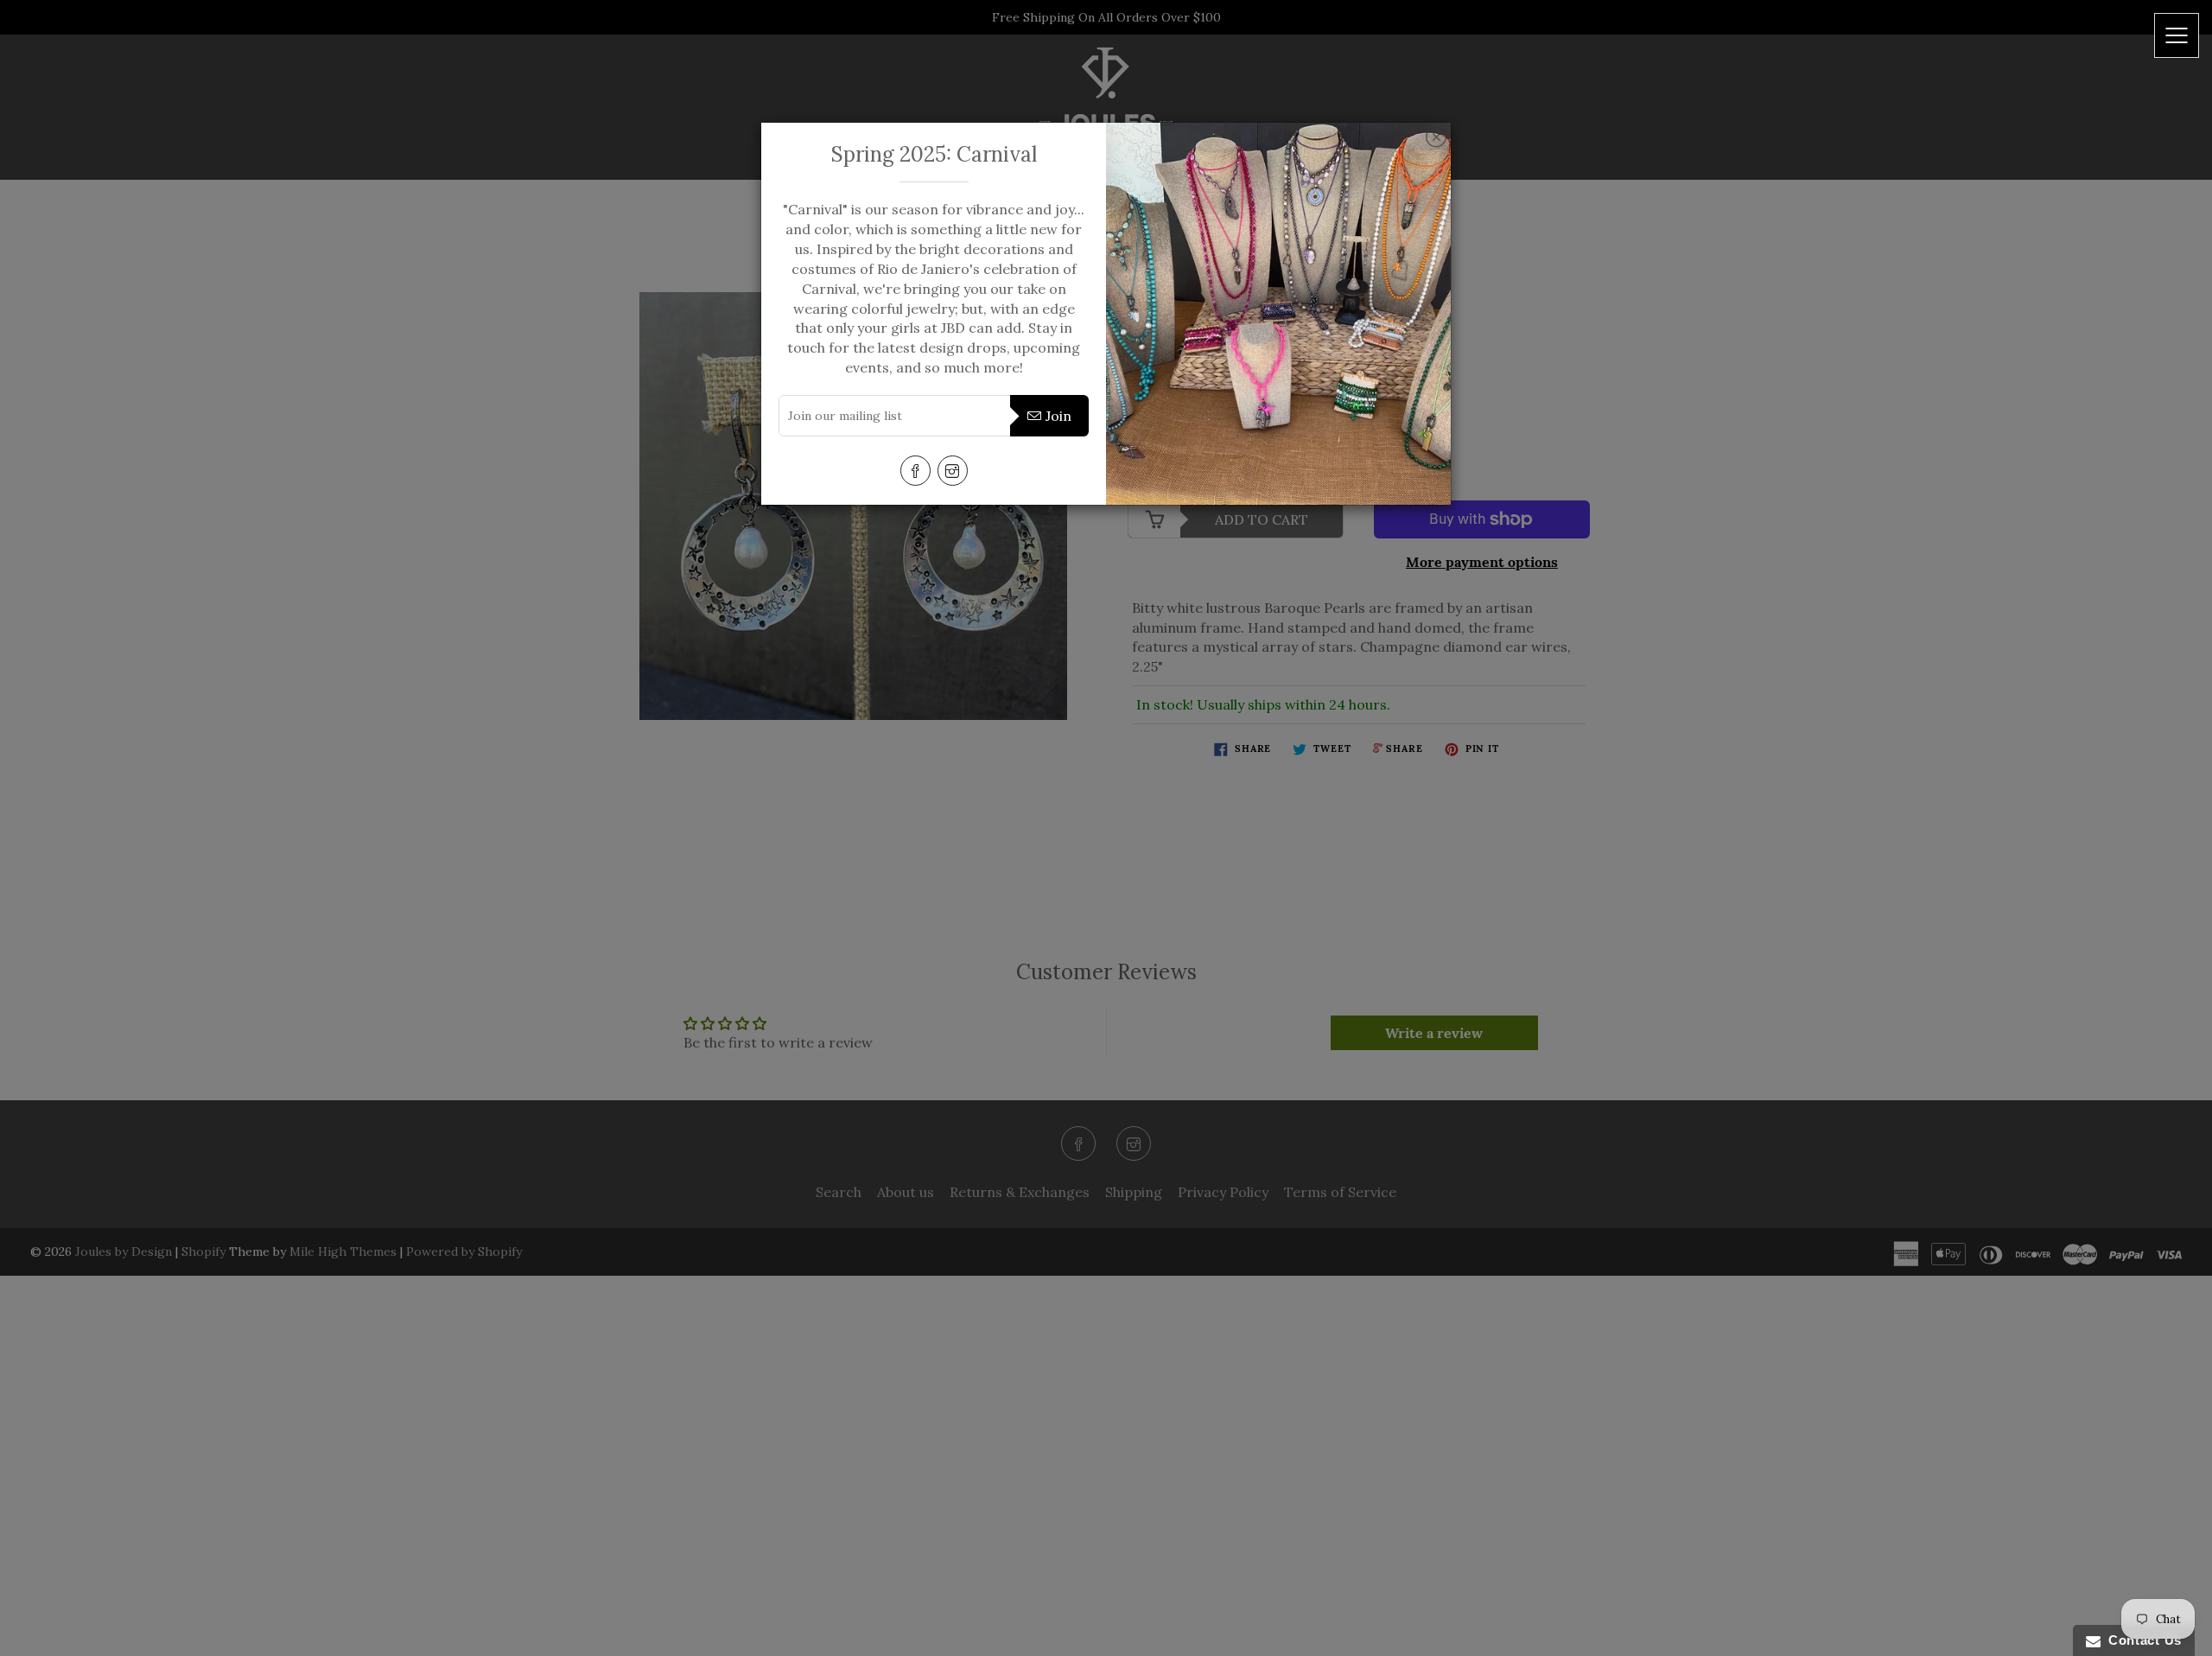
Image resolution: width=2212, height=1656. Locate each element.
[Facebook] (915, 471)
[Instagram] (953, 471)
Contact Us (2141, 1640)
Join (1058, 416)
